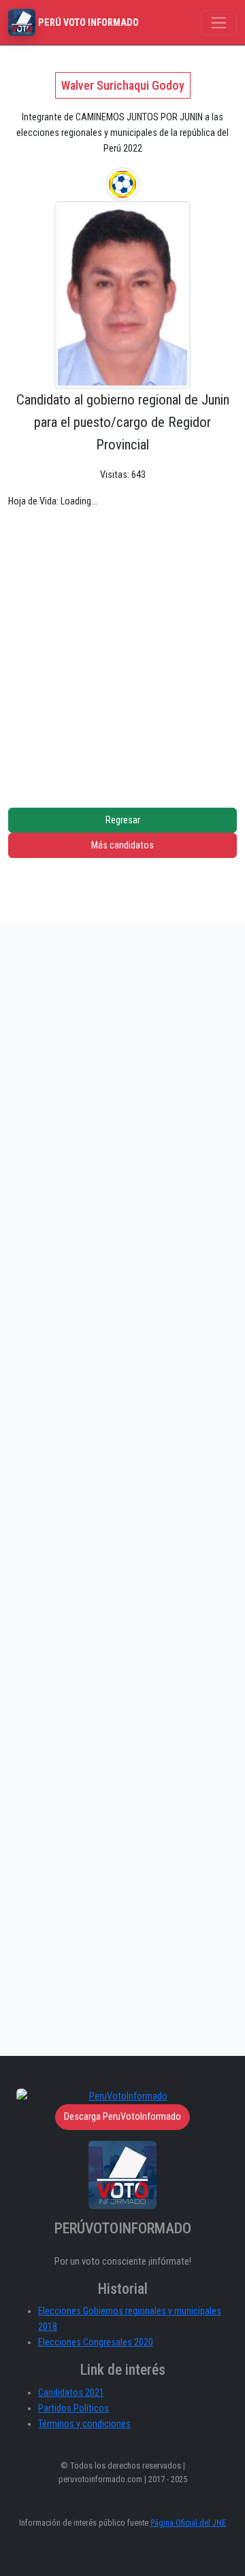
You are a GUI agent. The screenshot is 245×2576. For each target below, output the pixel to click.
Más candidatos (122, 845)
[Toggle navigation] (219, 23)
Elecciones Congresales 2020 (96, 2342)
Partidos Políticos (73, 2408)
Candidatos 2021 (71, 2393)
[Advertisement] (122, 648)
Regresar (123, 820)
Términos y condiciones (84, 2424)
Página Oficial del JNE (188, 2523)
